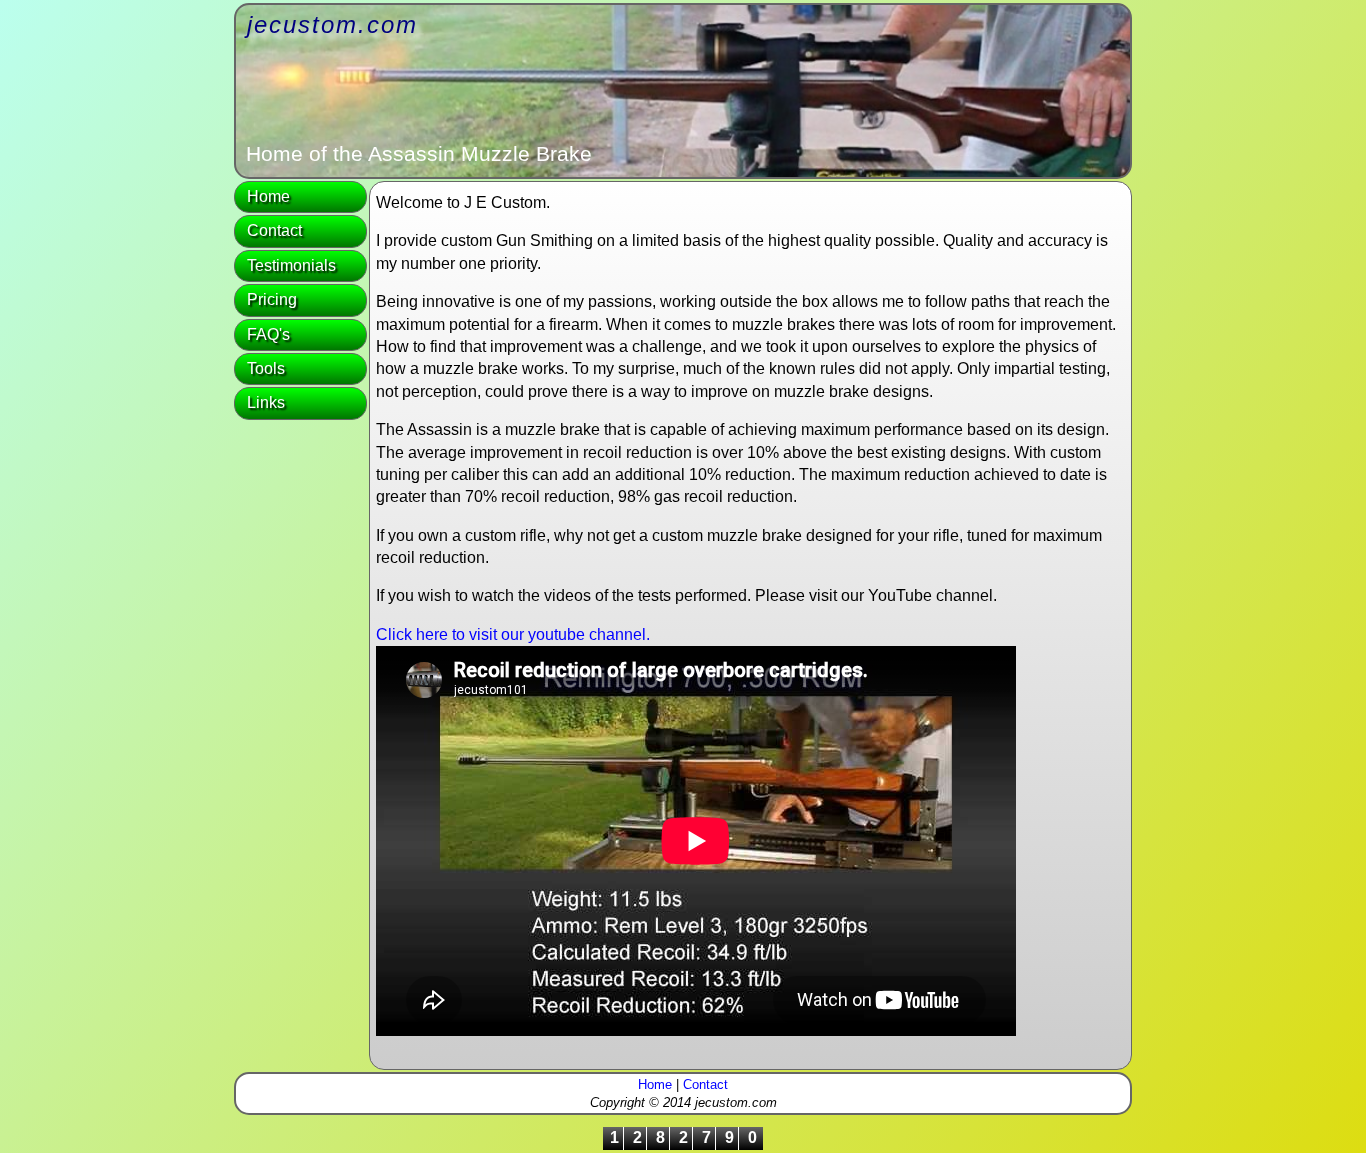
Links (266, 402)
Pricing (272, 299)
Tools (266, 368)
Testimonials (291, 265)
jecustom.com (332, 24)
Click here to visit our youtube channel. (513, 634)
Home (268, 196)
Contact (274, 230)
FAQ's (268, 334)
